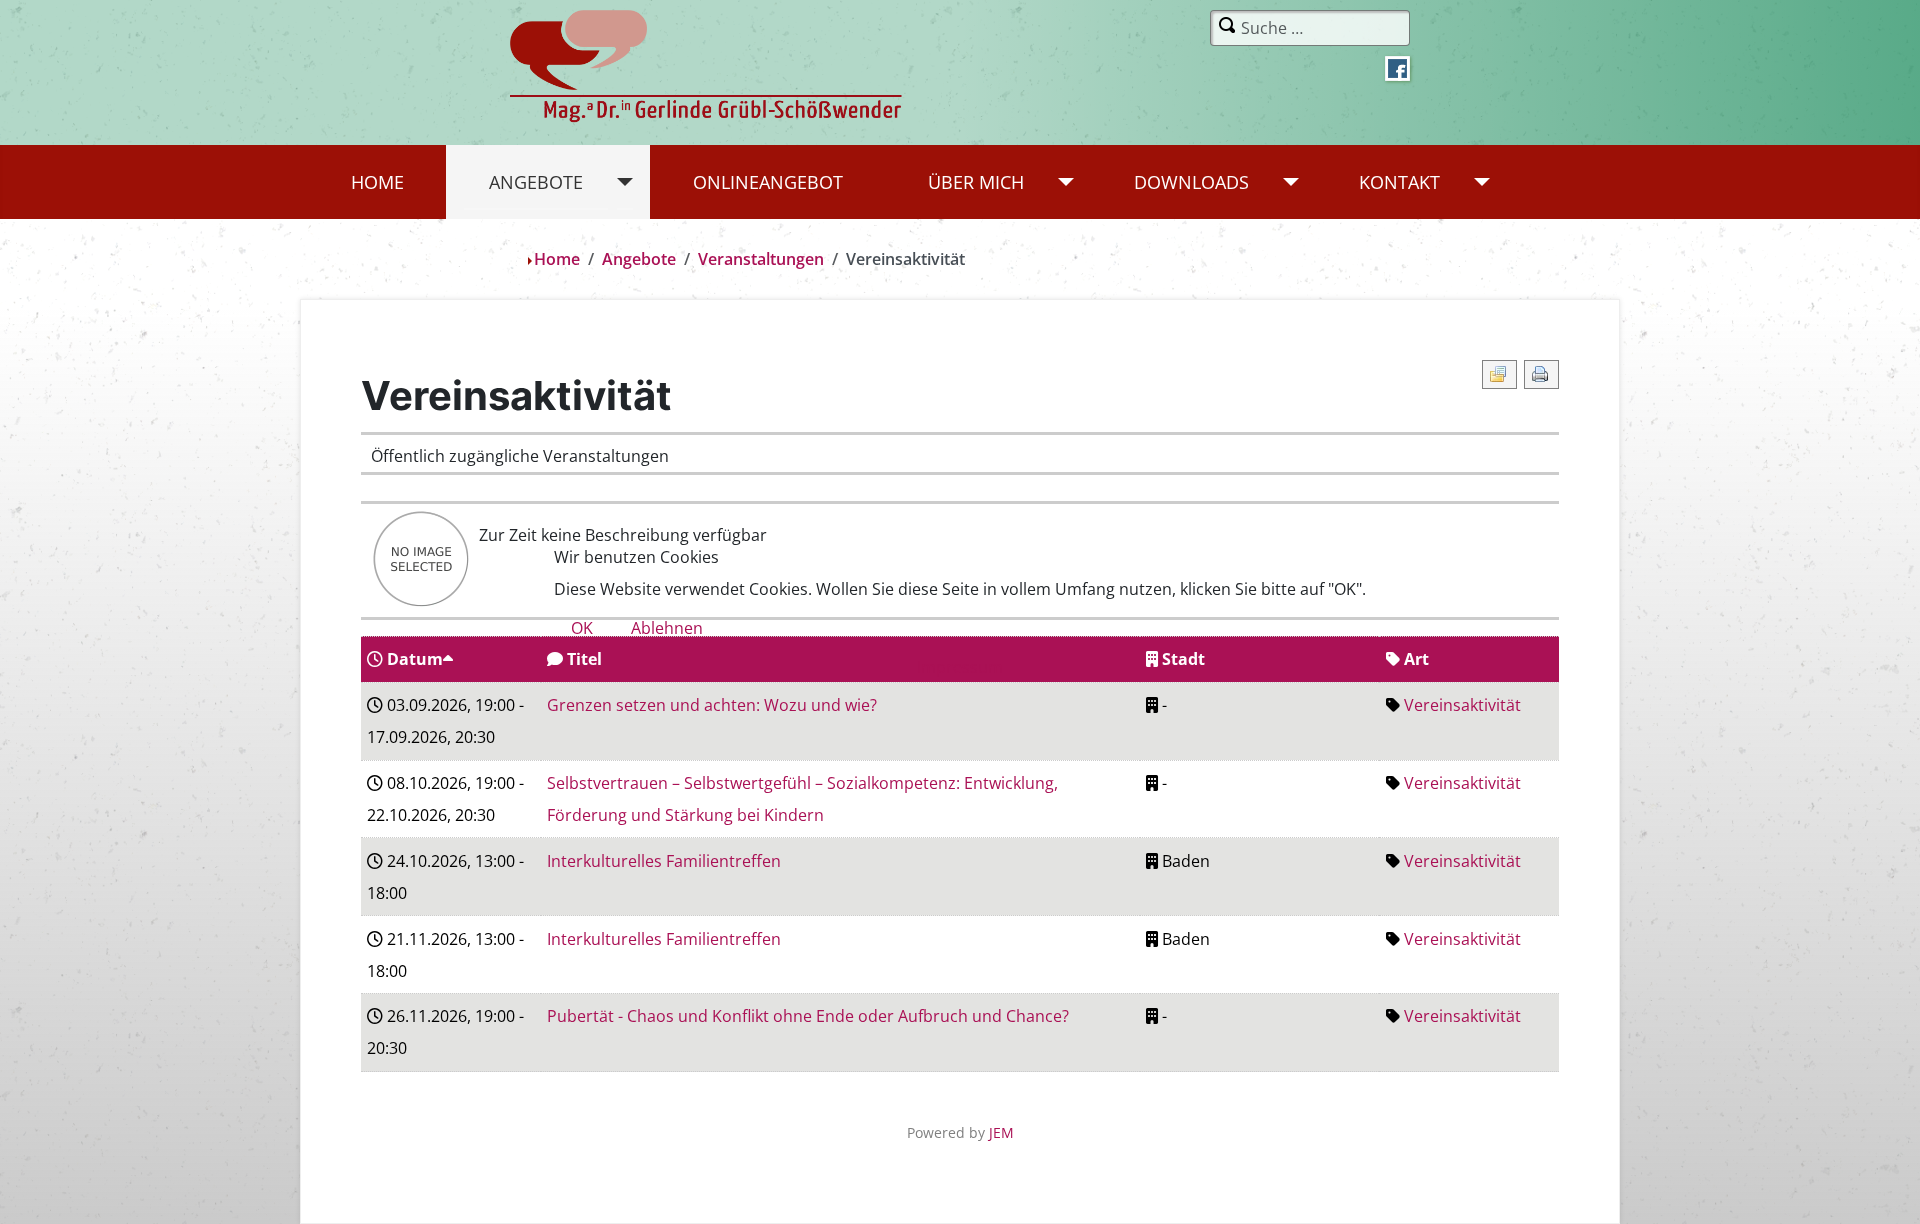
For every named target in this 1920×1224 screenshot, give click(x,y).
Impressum (960, 667)
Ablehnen (667, 628)
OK (582, 628)
